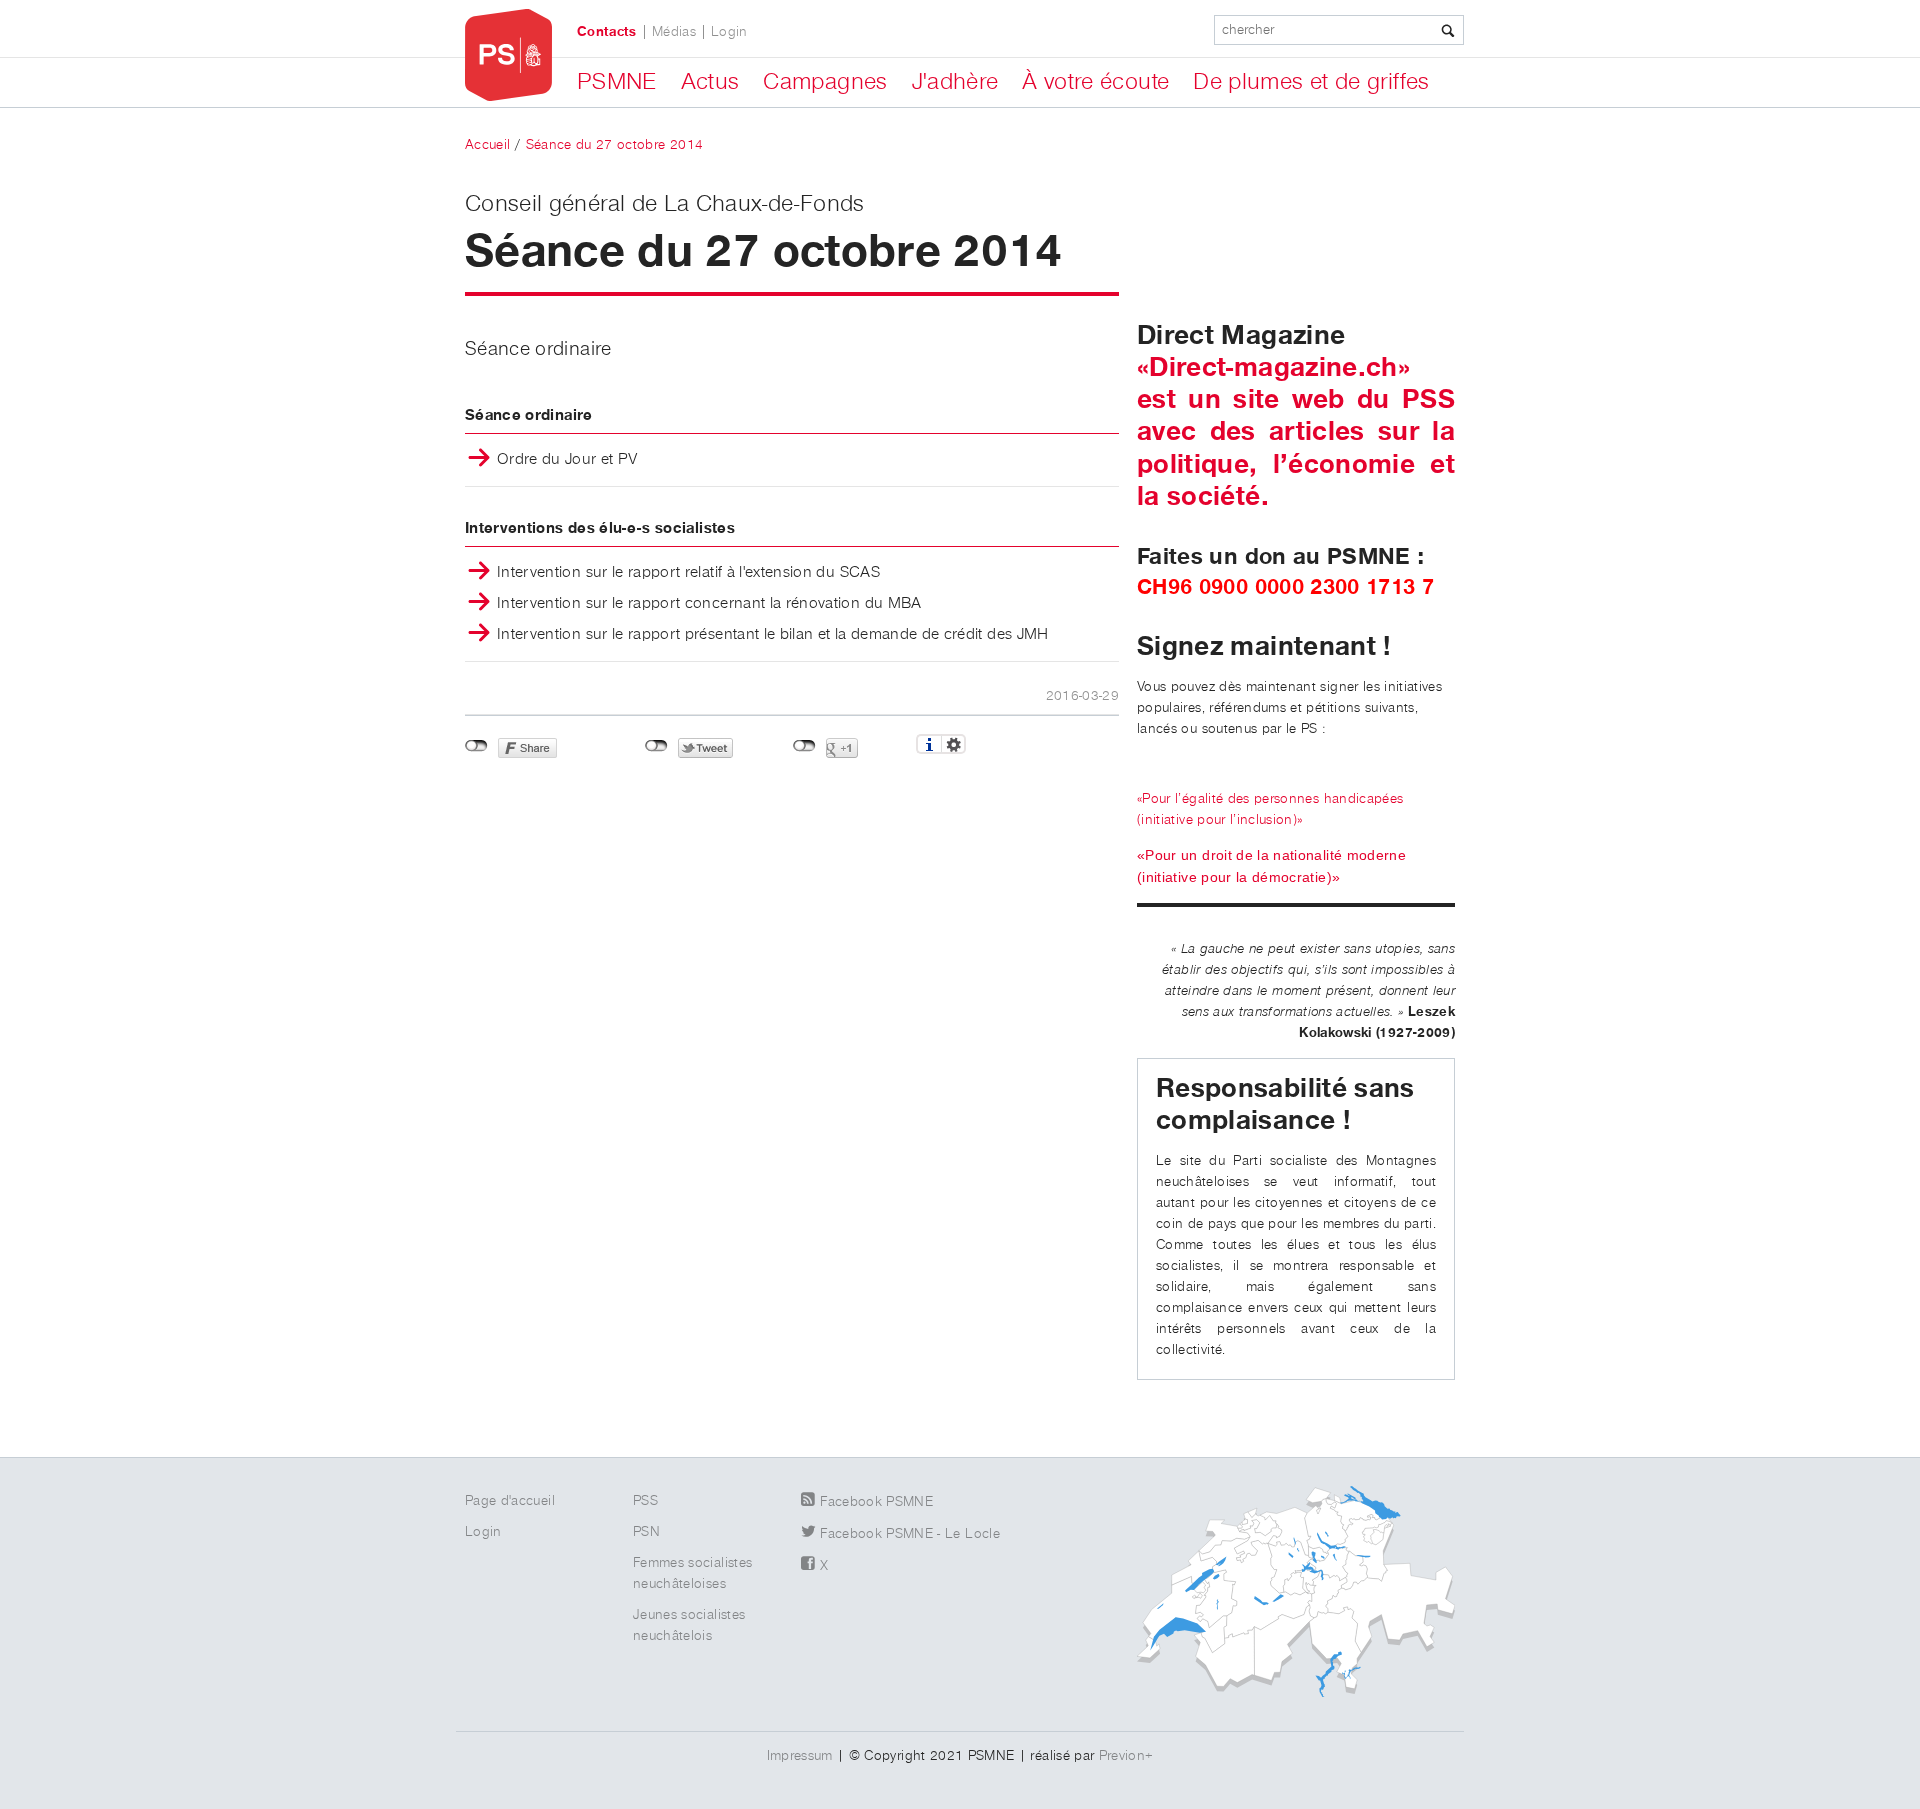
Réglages (953, 744)
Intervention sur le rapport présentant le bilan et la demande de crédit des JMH (773, 635)
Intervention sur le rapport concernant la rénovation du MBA (709, 604)
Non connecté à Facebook (476, 746)
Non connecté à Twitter (656, 746)
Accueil (487, 145)
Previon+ (1126, 1756)
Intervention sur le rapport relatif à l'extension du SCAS (688, 573)
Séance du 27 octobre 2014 (615, 145)
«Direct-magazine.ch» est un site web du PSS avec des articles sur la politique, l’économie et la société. (1296, 432)
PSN (646, 1532)
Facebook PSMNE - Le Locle (910, 1534)
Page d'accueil (510, 1501)
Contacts (607, 32)
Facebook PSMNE (876, 1502)
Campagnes (825, 82)
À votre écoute (1095, 82)
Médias (674, 32)
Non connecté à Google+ (804, 746)
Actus (710, 82)
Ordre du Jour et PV (567, 460)
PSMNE (617, 82)
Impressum (800, 1756)
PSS (645, 1501)
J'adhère (955, 82)
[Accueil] (508, 55)
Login (729, 32)
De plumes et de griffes (1311, 82)
